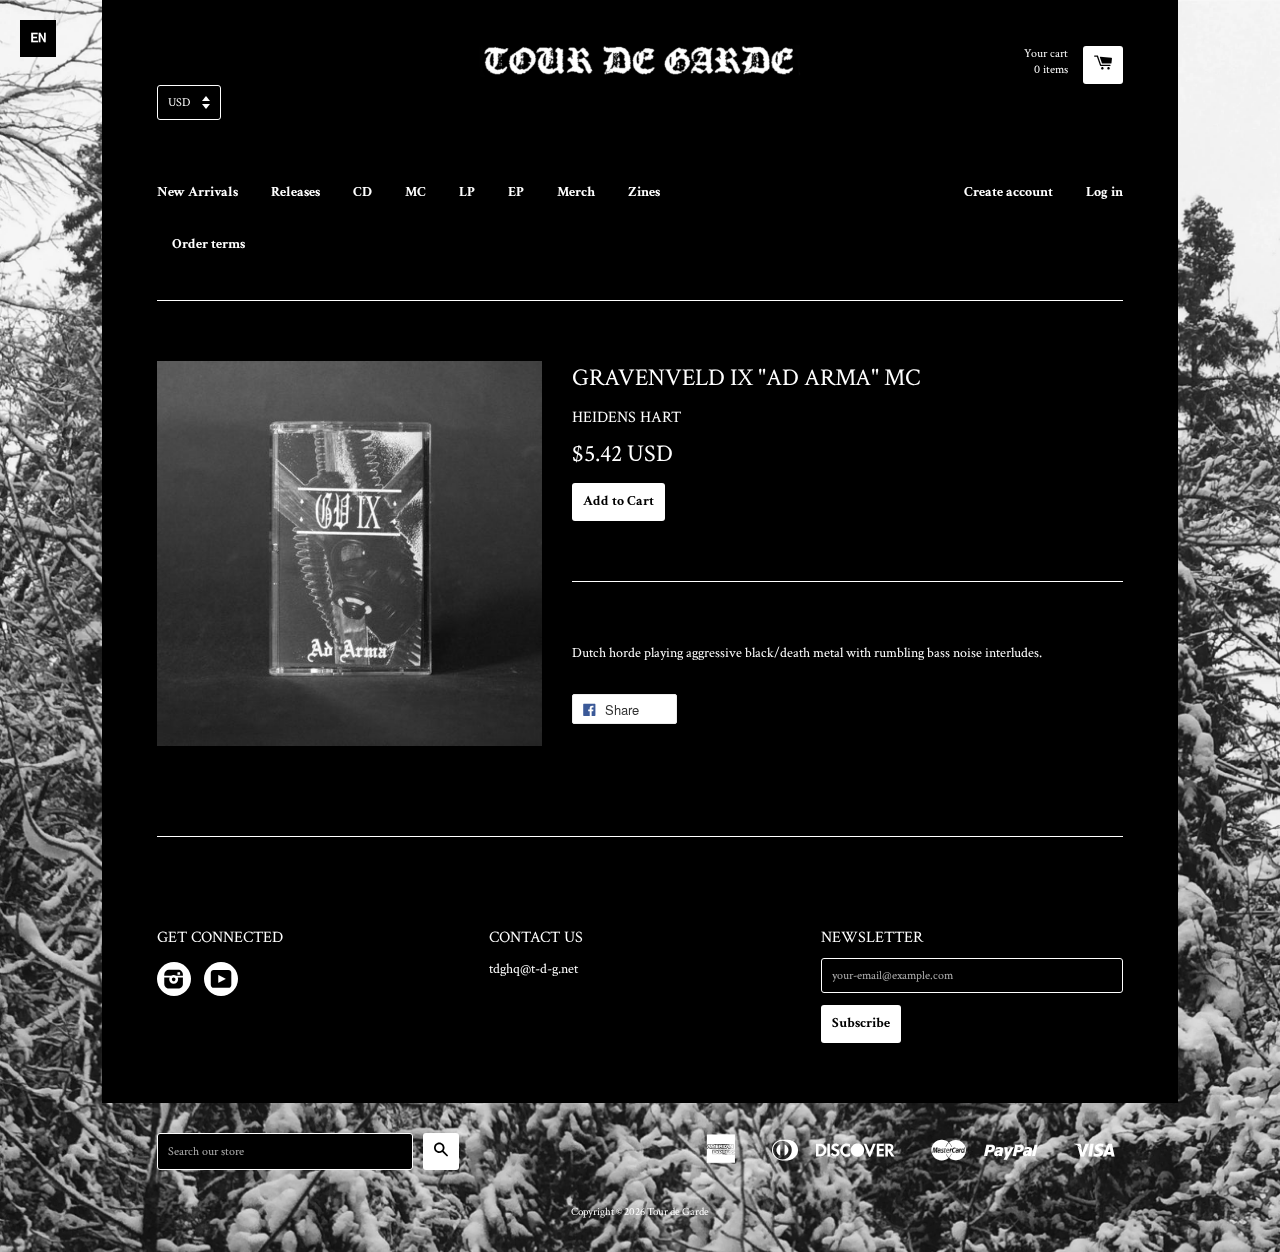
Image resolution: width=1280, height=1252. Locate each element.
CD (362, 192)
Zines (644, 192)
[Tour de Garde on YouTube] (221, 983)
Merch (576, 192)
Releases (295, 192)
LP (467, 192)
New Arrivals (197, 192)
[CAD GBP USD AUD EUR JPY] (640, 108)
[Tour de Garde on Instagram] (174, 983)
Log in (1104, 192)
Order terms (208, 244)
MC (415, 192)
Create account (1008, 192)
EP (516, 192)
